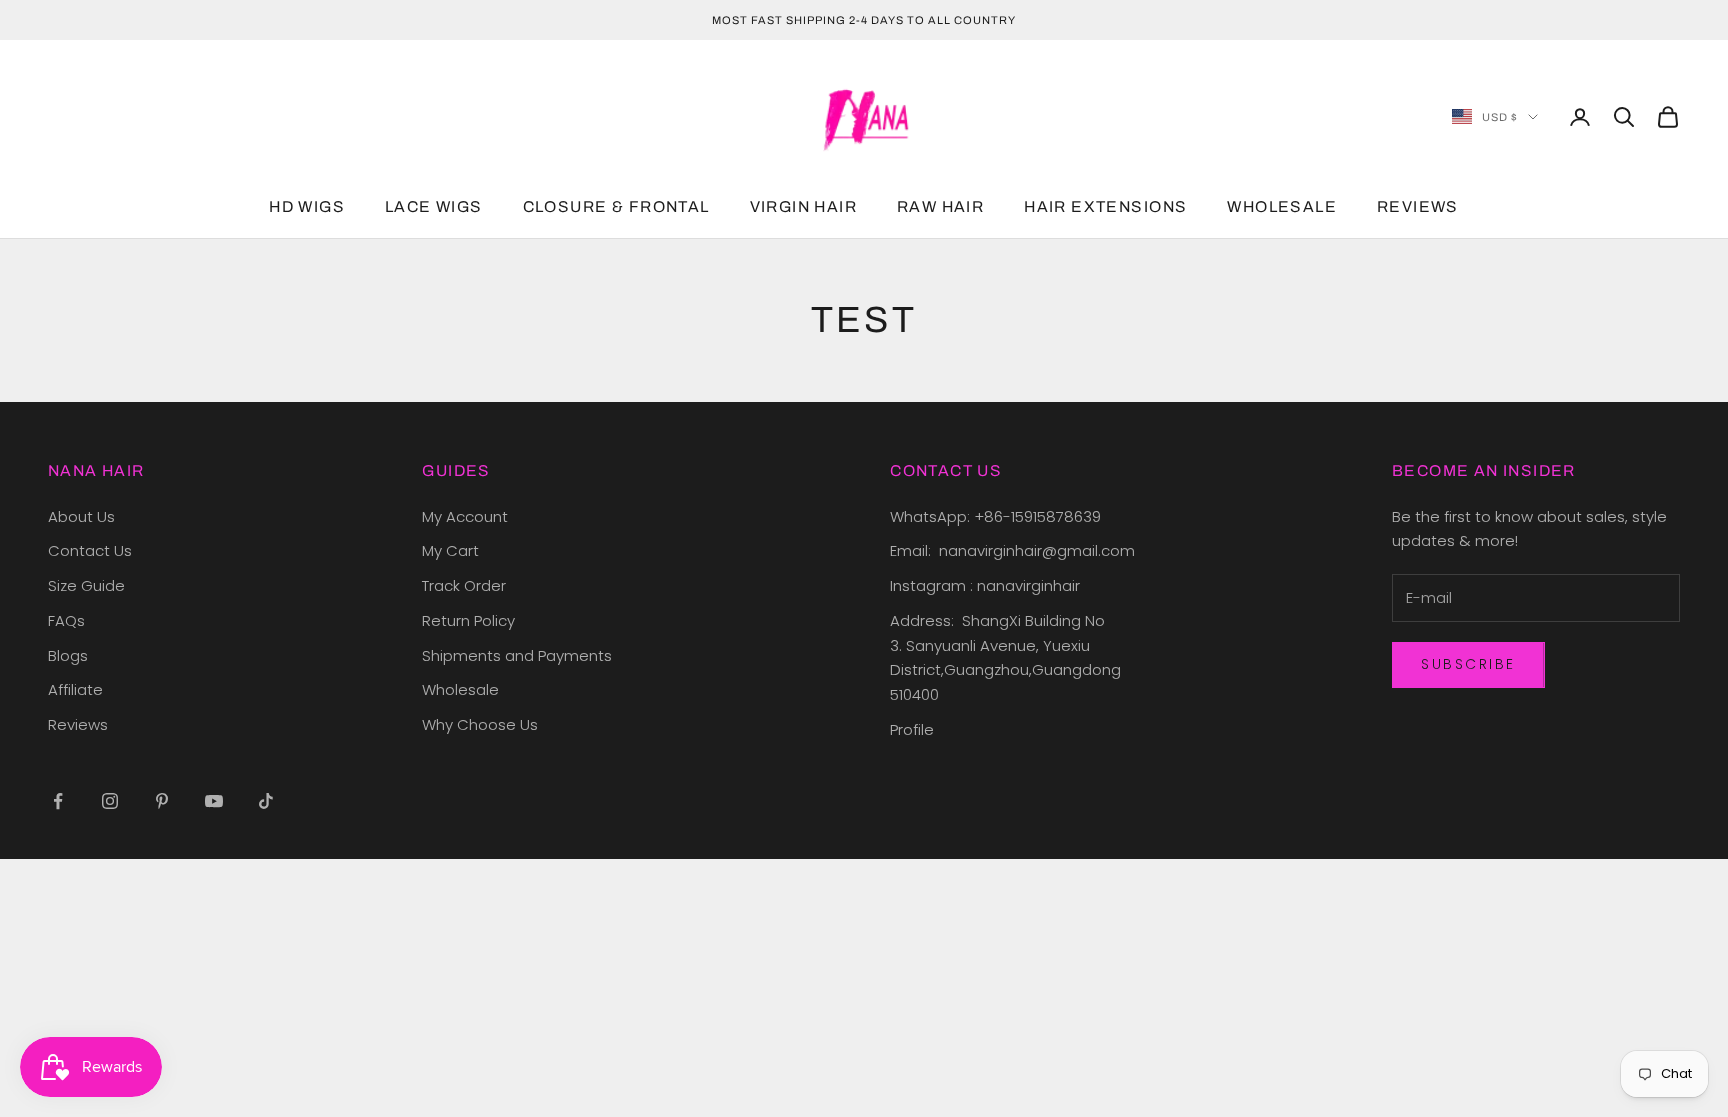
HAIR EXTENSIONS (1105, 206)
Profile (912, 729)
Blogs (68, 655)
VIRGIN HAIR (803, 206)
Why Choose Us (480, 724)
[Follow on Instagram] (110, 801)
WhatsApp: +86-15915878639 (995, 516)
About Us (81, 516)
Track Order (464, 585)
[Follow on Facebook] (58, 801)
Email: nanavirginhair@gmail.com (1014, 550)
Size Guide (86, 585)
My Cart (450, 550)
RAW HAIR (940, 206)
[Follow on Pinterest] (162, 801)
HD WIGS (307, 206)
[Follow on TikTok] (266, 801)
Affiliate (75, 689)
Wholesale (460, 689)
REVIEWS (1418, 206)
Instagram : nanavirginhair (985, 585)
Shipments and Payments (517, 655)
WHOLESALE (1282, 206)
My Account (465, 516)
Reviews (78, 724)
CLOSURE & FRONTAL (616, 206)
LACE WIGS (434, 206)
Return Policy (468, 620)
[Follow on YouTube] (214, 801)
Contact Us (90, 550)
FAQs (66, 620)
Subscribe (1468, 664)
